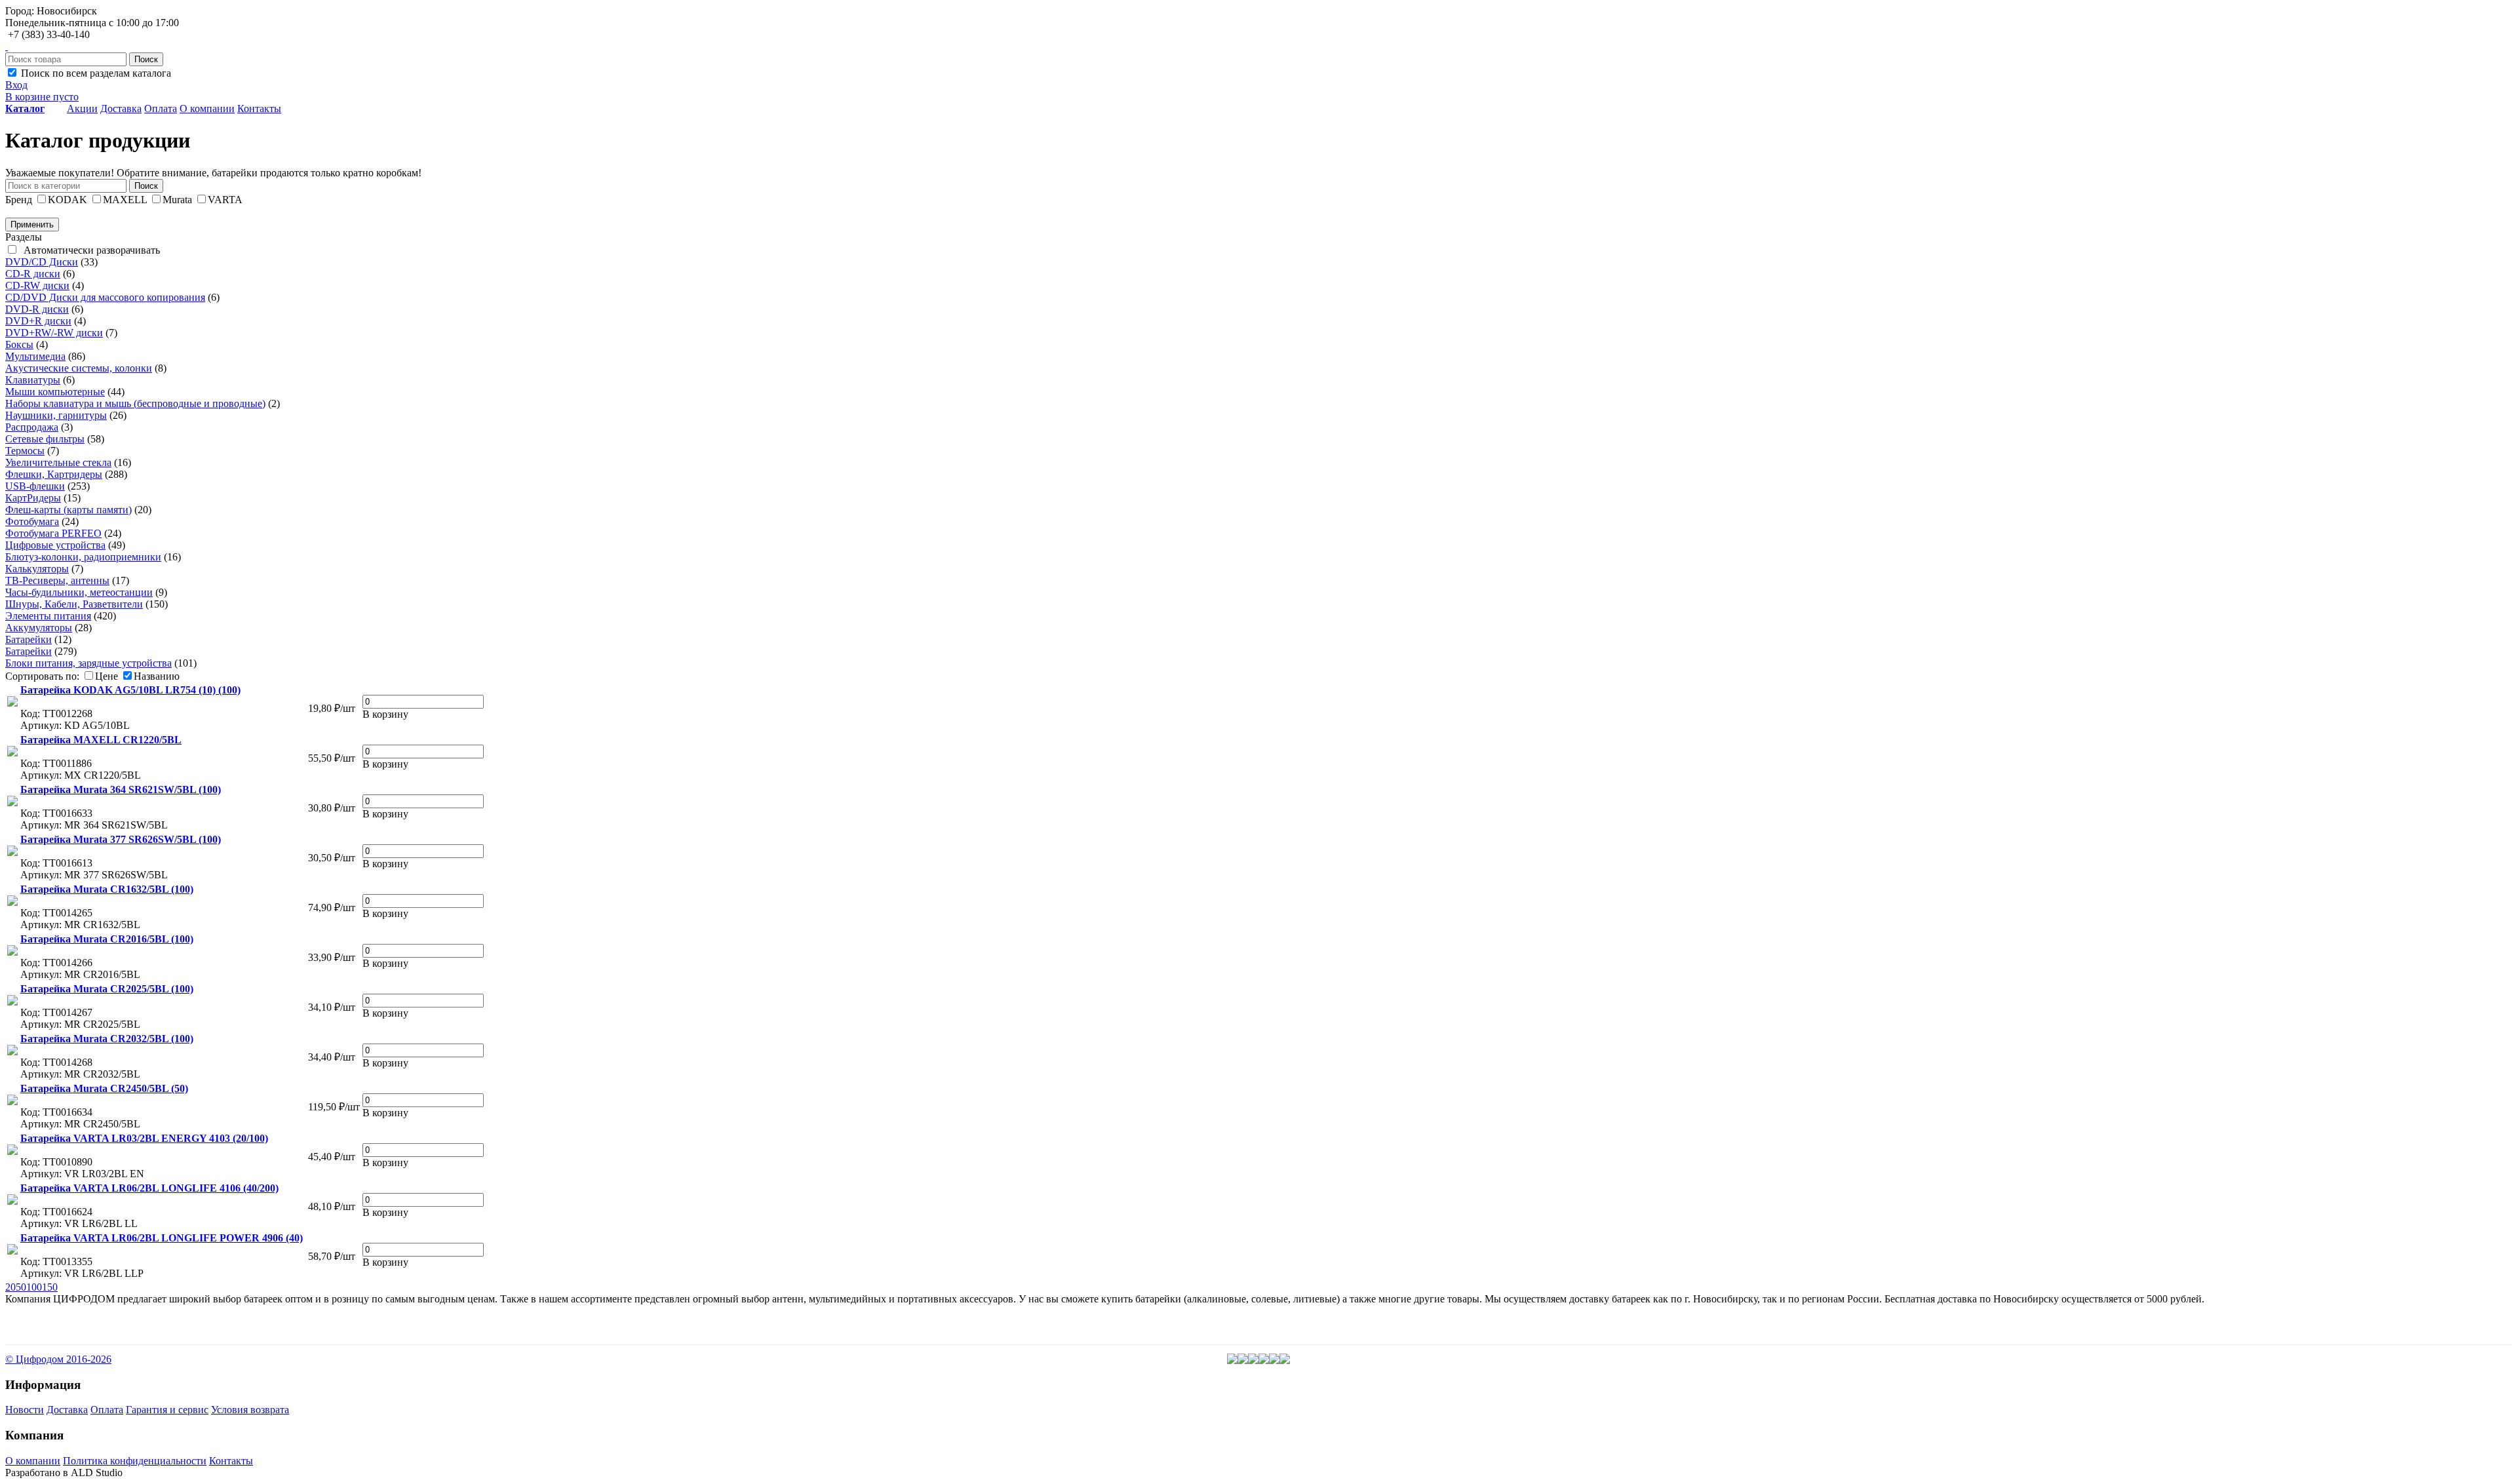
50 (21, 1287)
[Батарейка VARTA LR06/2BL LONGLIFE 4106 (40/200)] (12, 1206)
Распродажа (32, 427)
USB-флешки (35, 486)
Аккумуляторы (39, 628)
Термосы (25, 451)
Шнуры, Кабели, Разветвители (74, 604)
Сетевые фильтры (45, 439)
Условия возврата (250, 1410)
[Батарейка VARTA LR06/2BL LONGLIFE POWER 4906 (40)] (12, 1256)
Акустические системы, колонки (79, 368)
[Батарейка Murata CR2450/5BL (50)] (12, 1106)
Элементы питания (48, 616)
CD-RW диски (37, 285)
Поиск (146, 59)
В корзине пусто (42, 97)
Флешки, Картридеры (54, 474)
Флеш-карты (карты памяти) (68, 510)
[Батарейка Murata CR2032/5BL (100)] (12, 1057)
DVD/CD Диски (42, 262)
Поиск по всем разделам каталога (95, 73)
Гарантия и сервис (167, 1410)
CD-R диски (33, 274)
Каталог (25, 108)
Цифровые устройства (55, 545)
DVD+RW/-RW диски (54, 333)
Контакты (259, 108)
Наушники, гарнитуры (56, 415)
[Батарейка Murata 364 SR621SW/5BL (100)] (12, 808)
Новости (25, 1410)
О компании (207, 108)
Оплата (161, 108)
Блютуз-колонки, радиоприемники (83, 557)
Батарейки (29, 639)
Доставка (121, 108)
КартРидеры (33, 498)
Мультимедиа (35, 356)
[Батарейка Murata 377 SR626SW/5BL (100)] (12, 857)
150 (50, 1287)
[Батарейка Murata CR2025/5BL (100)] (12, 1007)
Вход (16, 85)
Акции (82, 108)
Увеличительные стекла (58, 462)
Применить (32, 225)
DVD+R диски (38, 321)
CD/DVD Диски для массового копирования (105, 297)
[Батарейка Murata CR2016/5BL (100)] (12, 957)
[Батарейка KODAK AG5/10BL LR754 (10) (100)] (12, 708)
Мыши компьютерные (55, 392)
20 (10, 1287)
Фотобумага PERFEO (53, 533)
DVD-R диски (37, 309)
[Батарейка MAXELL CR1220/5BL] (12, 758)
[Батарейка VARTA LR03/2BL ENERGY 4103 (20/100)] (12, 1156)
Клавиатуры (33, 380)
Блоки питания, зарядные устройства (88, 663)
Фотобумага (32, 521)
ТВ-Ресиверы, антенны (57, 580)
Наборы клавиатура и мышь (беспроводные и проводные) (135, 403)
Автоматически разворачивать (89, 250)
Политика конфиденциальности (135, 1461)
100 (34, 1287)
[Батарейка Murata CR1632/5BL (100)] (12, 907)
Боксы (19, 344)
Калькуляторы (37, 569)
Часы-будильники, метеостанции (79, 592)
